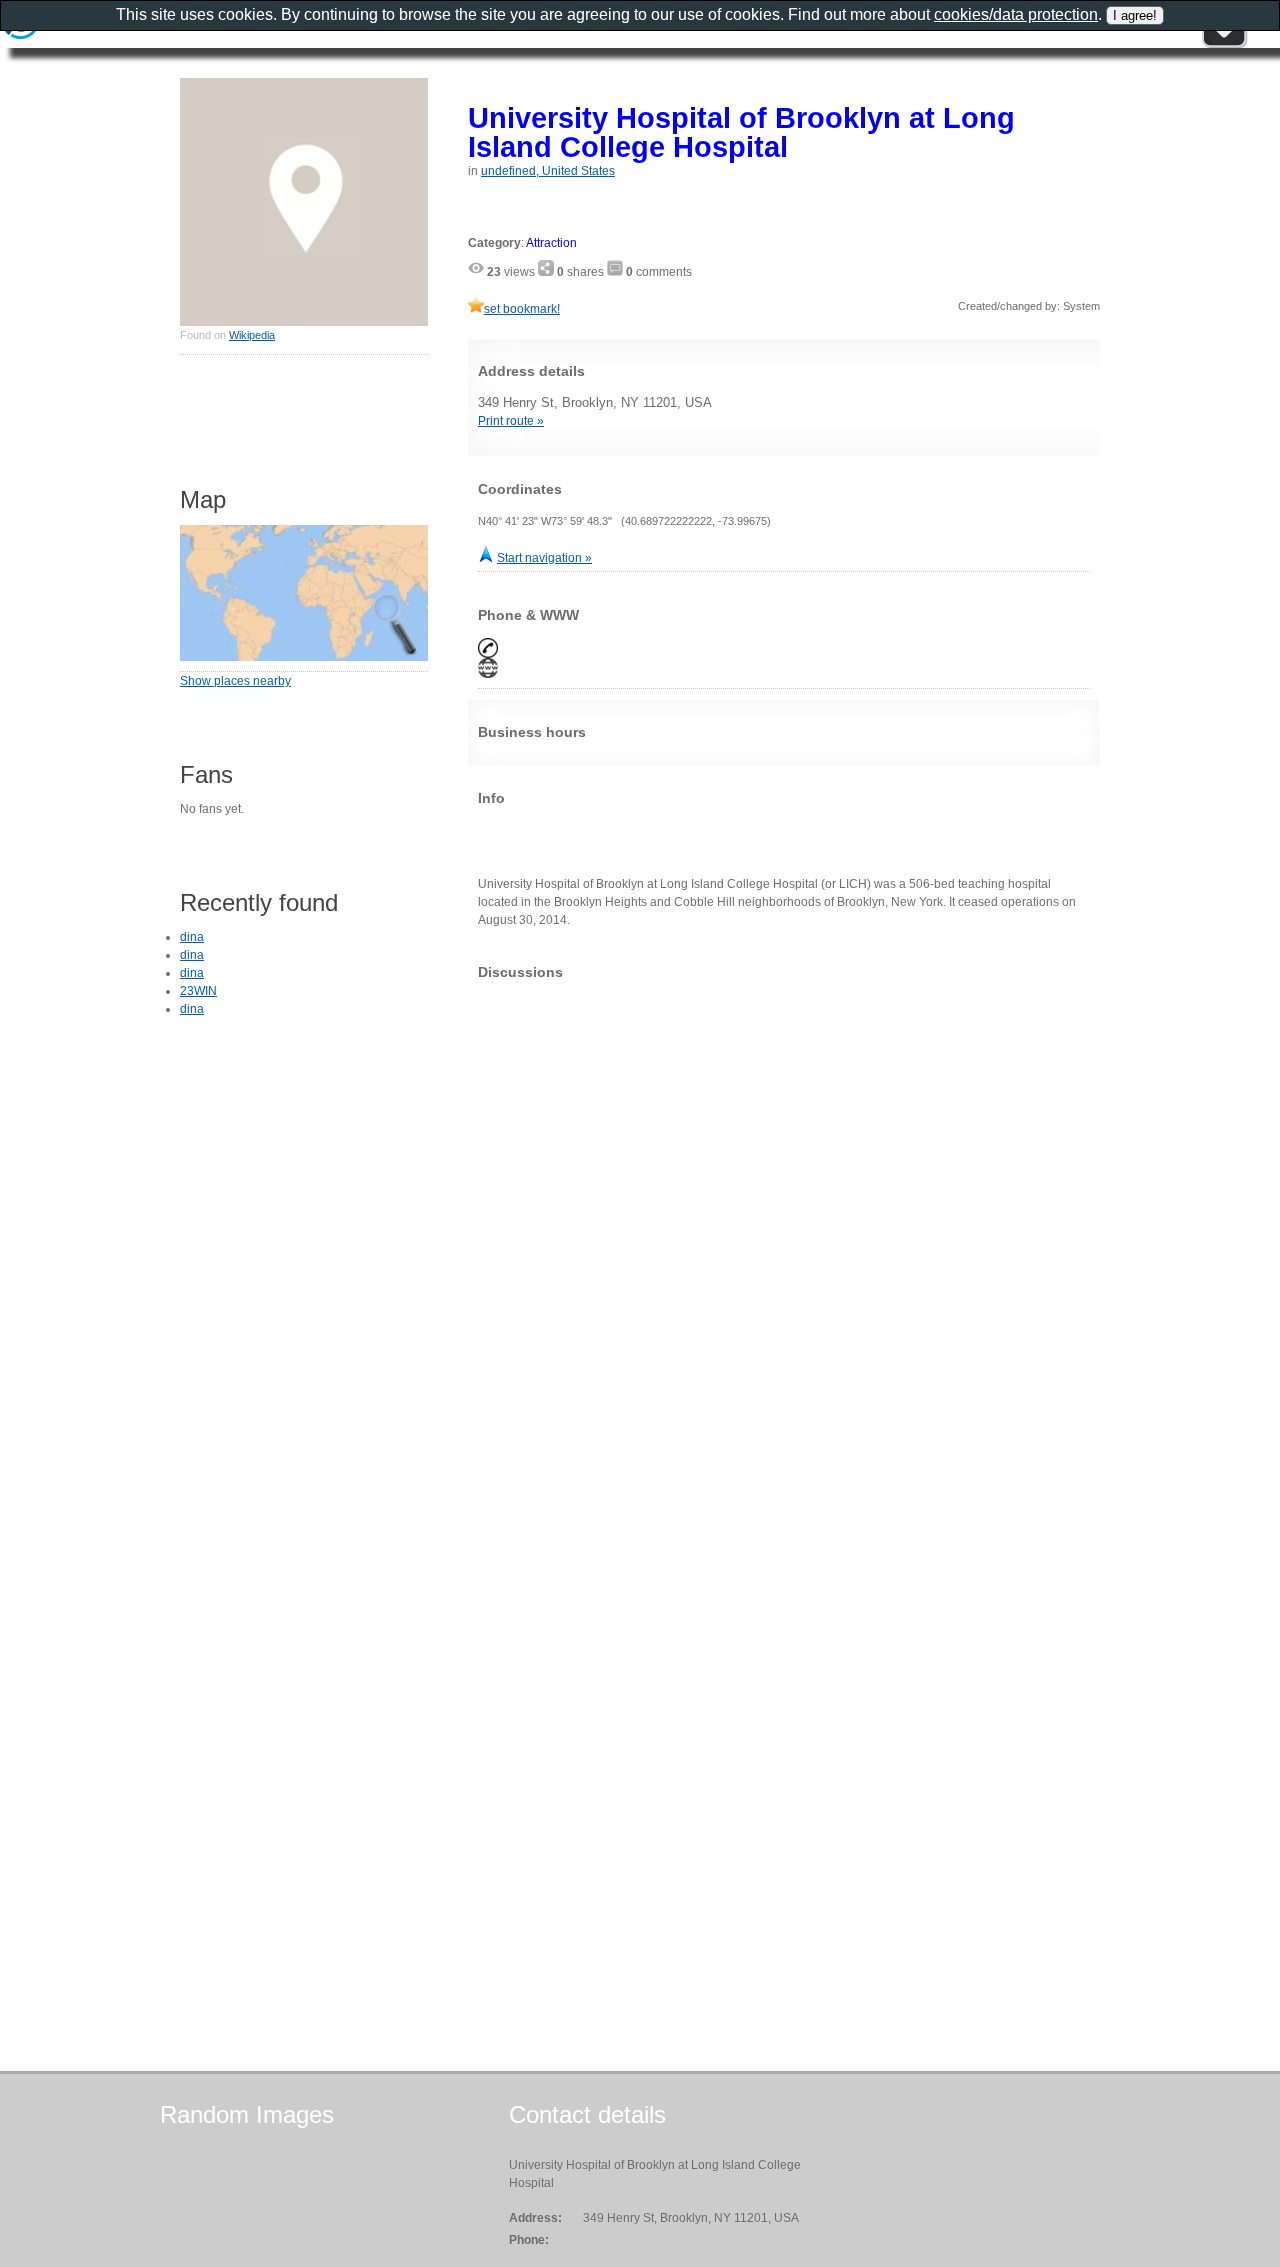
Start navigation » (544, 558)
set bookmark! (522, 309)
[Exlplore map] (304, 657)
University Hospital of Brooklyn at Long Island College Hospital (741, 132)
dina (192, 937)
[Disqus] (784, 1245)
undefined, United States (548, 171)
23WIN (198, 991)
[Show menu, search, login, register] (1224, 44)
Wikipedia (252, 335)
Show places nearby (235, 681)
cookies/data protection (1016, 14)
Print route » (511, 421)
